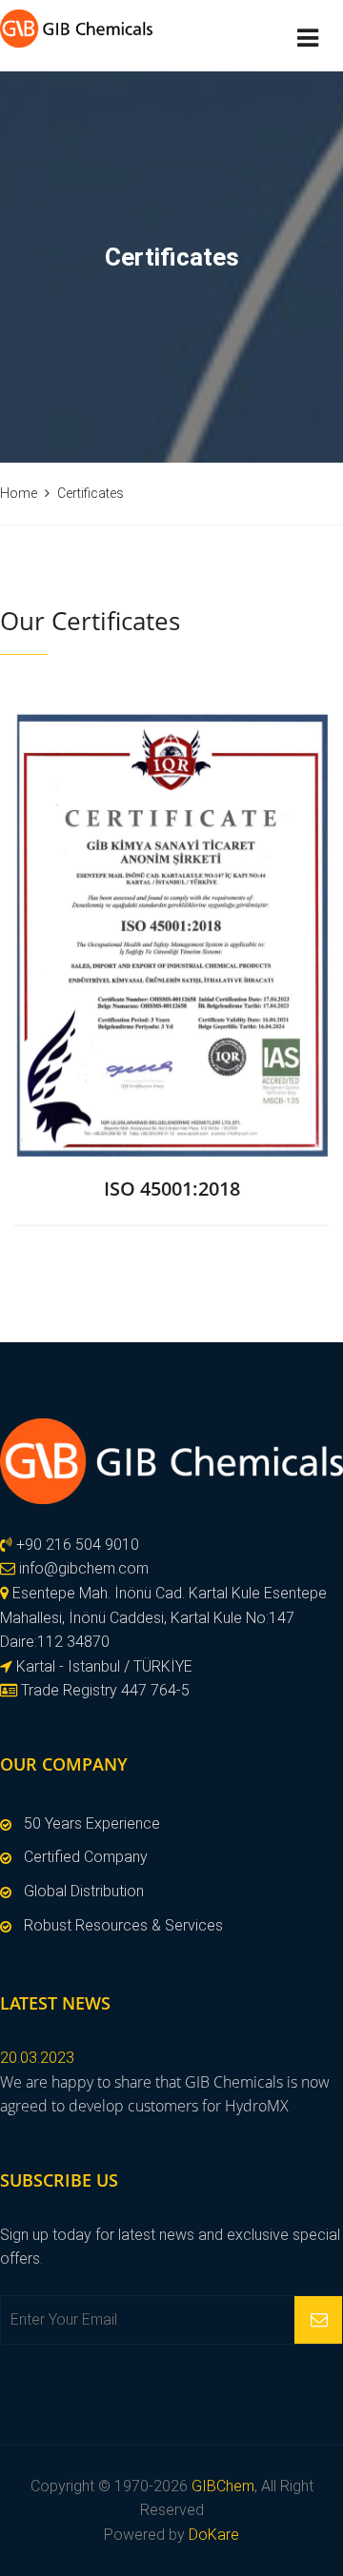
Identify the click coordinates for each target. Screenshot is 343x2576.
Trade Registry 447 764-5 (103, 1690)
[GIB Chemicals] (171, 1461)
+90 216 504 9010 (76, 1545)
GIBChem (223, 2486)
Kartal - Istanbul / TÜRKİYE (102, 1666)
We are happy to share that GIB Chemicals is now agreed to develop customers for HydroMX (165, 2094)
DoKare (214, 2535)
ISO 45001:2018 (172, 1189)
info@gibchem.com (84, 1568)
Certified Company (86, 1857)
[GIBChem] (76, 27)
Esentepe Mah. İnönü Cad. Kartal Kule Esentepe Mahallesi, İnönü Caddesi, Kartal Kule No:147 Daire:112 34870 (163, 1617)
